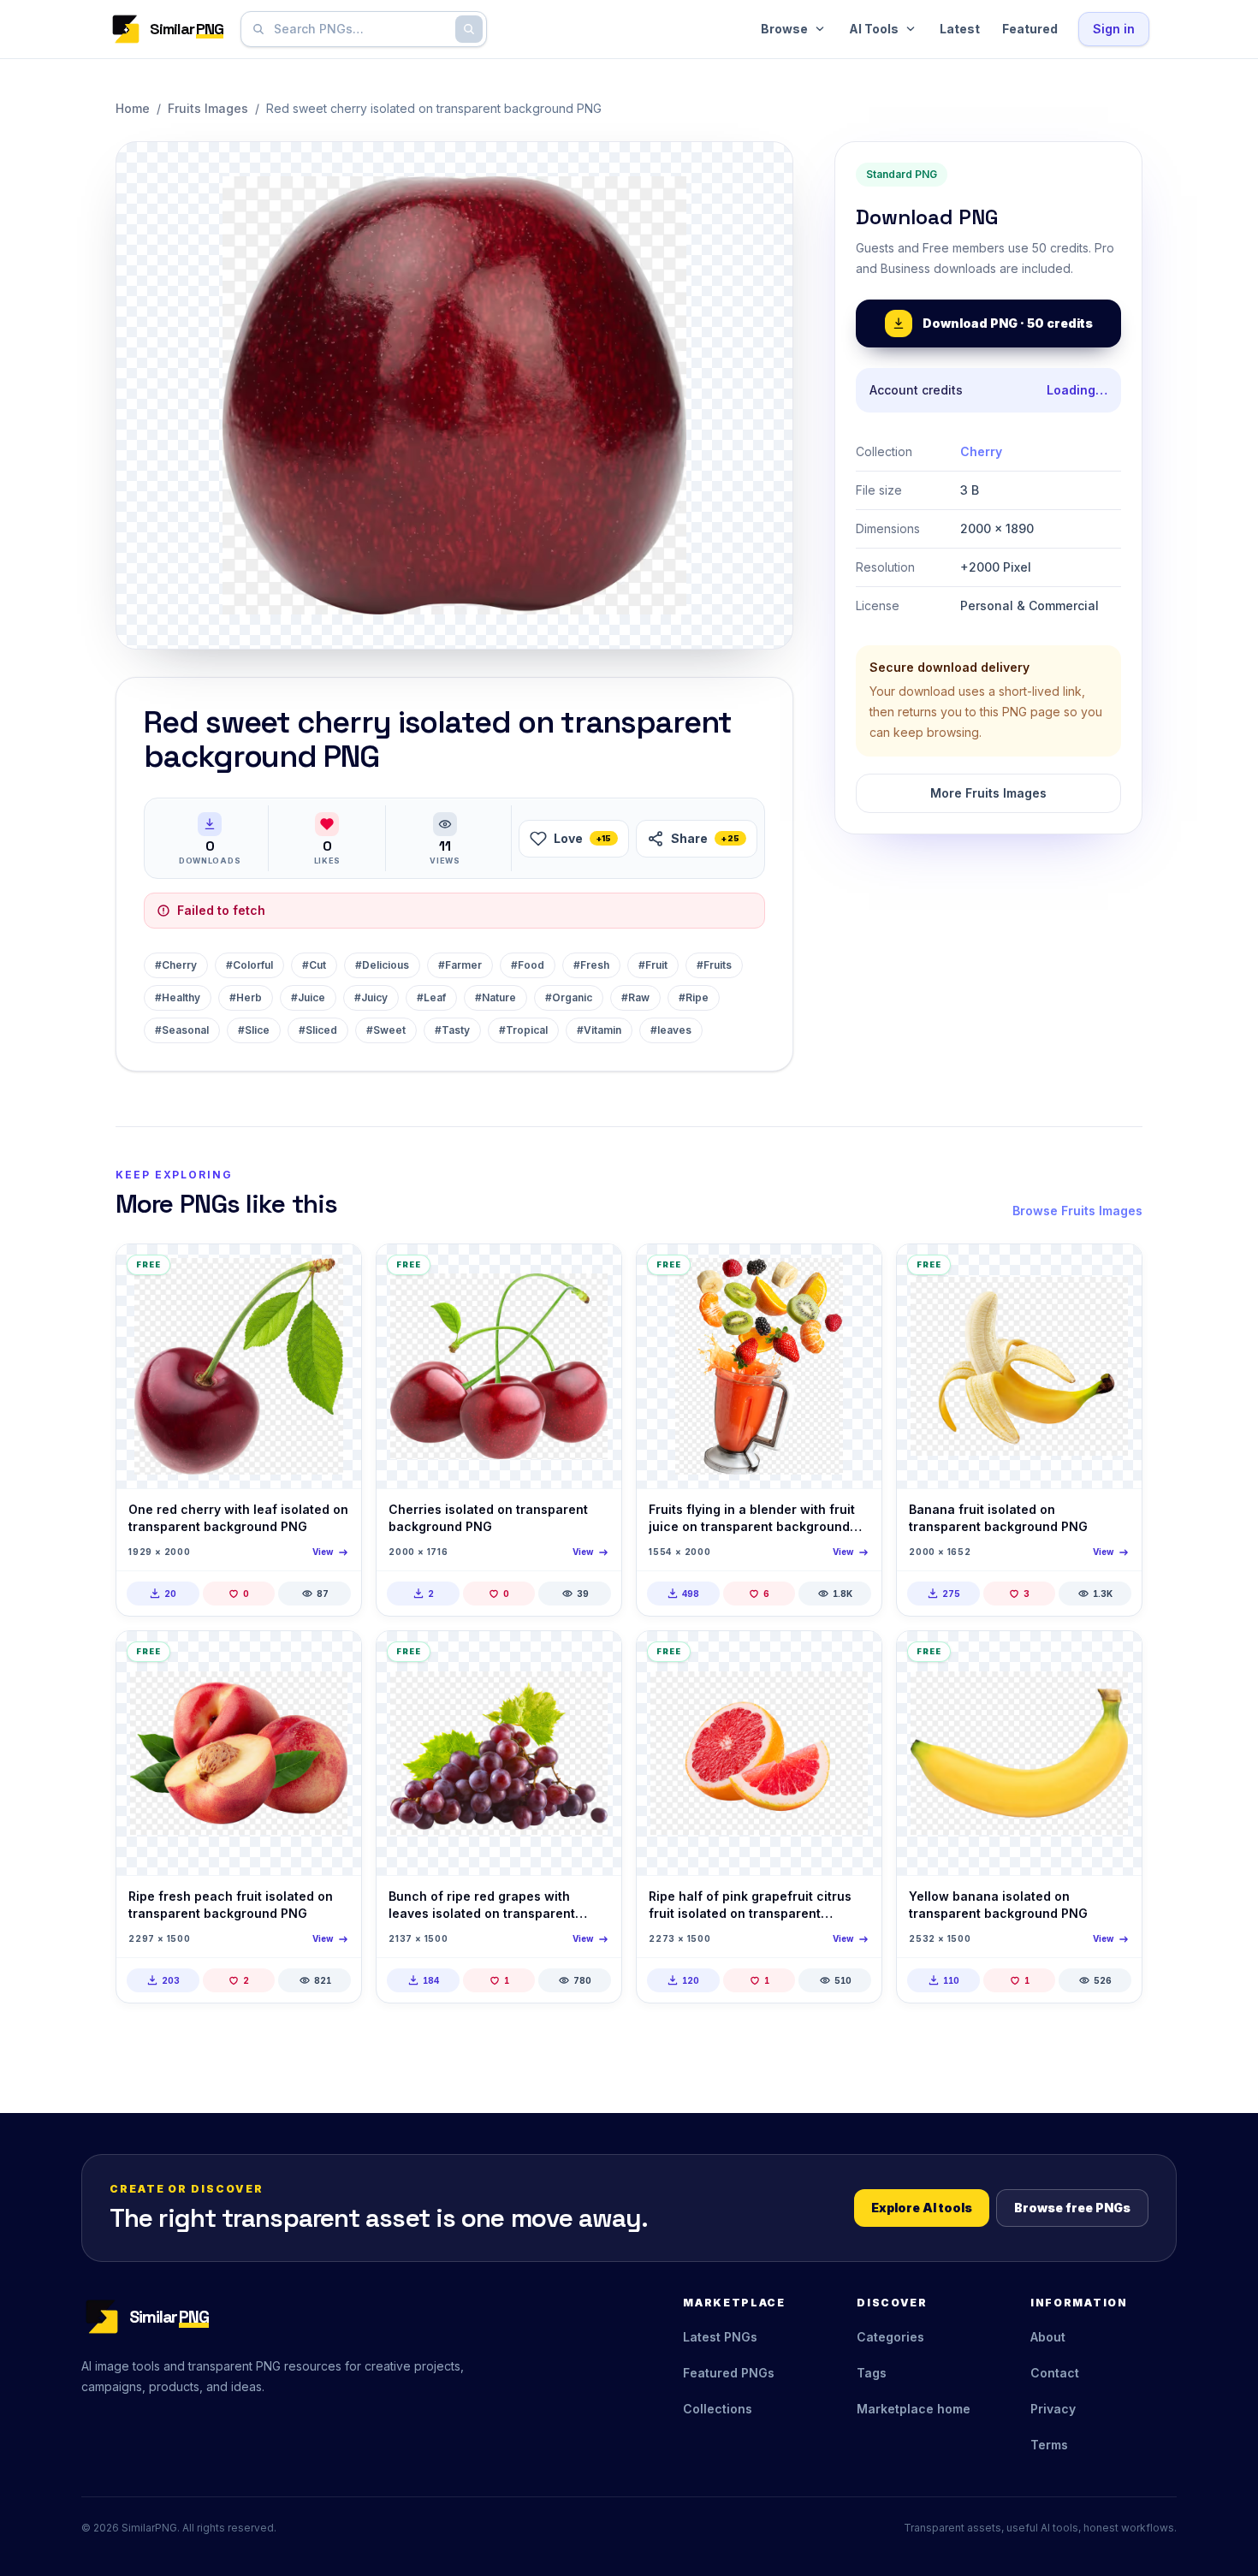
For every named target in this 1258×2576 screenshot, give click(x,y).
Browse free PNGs (1072, 2208)
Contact (1055, 2373)
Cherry (981, 451)
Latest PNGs (720, 2337)
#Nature (495, 997)
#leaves (671, 1030)
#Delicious (382, 965)
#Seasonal (182, 1030)
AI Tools (874, 29)
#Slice (254, 1030)
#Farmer (460, 965)
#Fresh (591, 965)
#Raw (635, 997)
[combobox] (360, 29)
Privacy (1053, 2409)
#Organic (569, 997)
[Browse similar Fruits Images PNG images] (334, 1272)
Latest (960, 29)
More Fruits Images (988, 793)
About (1048, 2337)
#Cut (314, 965)
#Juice (308, 997)
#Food (528, 965)
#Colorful (249, 965)
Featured (1030, 29)
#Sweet (386, 1030)
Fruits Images (208, 108)
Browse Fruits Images (1077, 1211)
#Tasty (452, 1030)
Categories (890, 2337)
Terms (1049, 2445)
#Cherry (176, 965)
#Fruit (653, 965)
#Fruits (714, 965)
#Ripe (694, 997)
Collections (718, 2409)
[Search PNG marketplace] (469, 29)
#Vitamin (599, 1030)
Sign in (1114, 29)
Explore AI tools (922, 2208)
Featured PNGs (729, 2373)
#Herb (246, 997)
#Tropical (523, 1030)
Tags (872, 2373)
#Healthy (178, 997)
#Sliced (318, 1030)
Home (133, 108)
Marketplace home (914, 2409)
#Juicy (371, 997)
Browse (784, 29)
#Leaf (431, 997)
